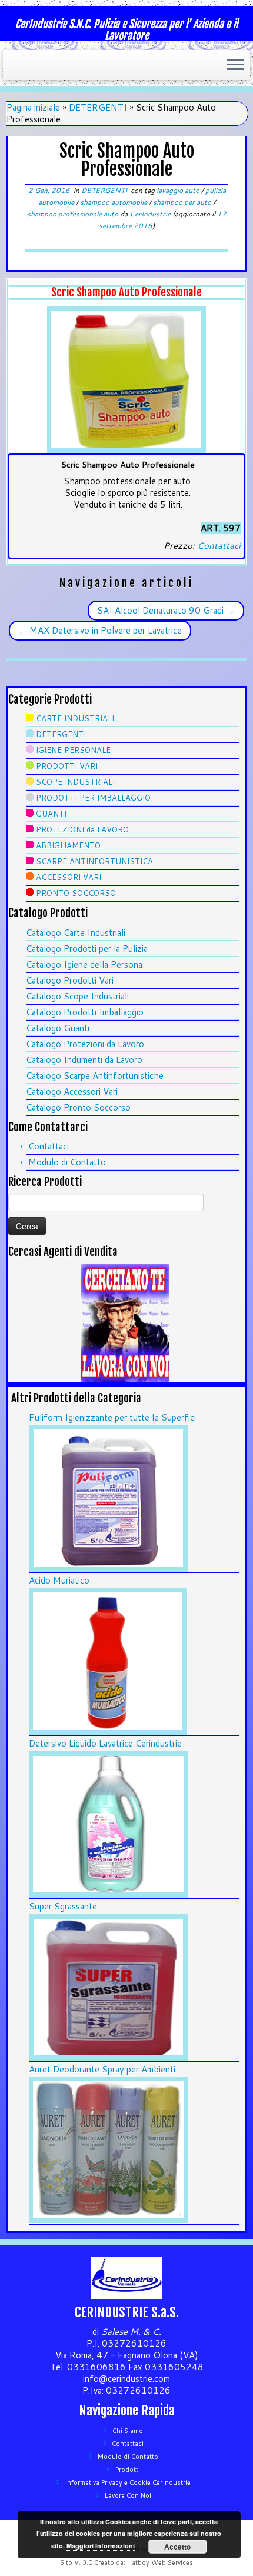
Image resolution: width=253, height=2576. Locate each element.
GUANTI (51, 814)
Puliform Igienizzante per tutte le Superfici (112, 1417)
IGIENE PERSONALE (73, 750)
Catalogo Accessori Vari (72, 1092)
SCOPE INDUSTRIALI (75, 782)
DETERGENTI (98, 107)
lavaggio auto (179, 190)
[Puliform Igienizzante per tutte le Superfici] (108, 1497)
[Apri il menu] (235, 65)
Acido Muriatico (59, 1580)
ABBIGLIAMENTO (68, 845)
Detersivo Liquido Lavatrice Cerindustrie (105, 1743)
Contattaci (219, 546)
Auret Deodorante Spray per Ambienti (102, 2069)
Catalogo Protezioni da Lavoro (85, 1044)
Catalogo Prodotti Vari (70, 980)
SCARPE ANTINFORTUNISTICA (94, 861)
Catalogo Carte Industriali (76, 933)
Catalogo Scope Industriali (77, 996)
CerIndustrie (150, 214)
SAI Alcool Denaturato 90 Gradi (166, 610)
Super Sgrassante (63, 1906)
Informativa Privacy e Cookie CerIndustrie (128, 2482)
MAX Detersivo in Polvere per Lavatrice (100, 630)
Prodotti (128, 2470)
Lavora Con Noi (128, 2495)
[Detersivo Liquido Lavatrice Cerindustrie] (108, 1823)
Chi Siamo (128, 2431)
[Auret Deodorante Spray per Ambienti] (108, 2149)
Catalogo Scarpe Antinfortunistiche (95, 1076)
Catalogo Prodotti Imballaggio (85, 1012)
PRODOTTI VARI (67, 766)
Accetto (177, 2547)
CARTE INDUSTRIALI (75, 718)
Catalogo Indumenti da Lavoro (84, 1060)
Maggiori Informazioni (101, 2546)
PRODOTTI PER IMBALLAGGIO (93, 798)
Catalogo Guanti (58, 1028)
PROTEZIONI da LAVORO (82, 829)
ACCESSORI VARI (69, 877)
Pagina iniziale (33, 107)
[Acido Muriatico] (108, 1660)
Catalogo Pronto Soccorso (78, 1107)
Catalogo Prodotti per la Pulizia (87, 949)
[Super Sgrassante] (108, 1986)
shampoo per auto (183, 202)
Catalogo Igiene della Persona (84, 964)
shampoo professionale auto (74, 214)
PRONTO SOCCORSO (76, 893)
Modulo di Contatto (67, 1162)
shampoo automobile (114, 202)
